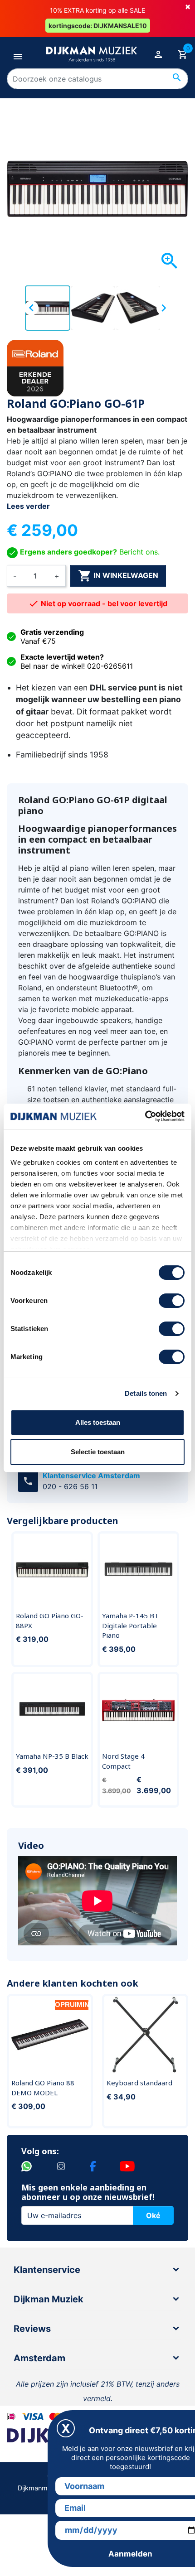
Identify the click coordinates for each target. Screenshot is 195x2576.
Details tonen (146, 1393)
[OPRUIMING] (50, 2034)
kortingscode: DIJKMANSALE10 (98, 26)
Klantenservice (47, 2270)
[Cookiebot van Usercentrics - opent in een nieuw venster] (145, 1116)
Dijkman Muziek (49, 2299)
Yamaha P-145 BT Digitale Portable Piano (130, 1625)
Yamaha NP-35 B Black (52, 1756)
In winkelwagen (118, 576)
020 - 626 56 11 (70, 1486)
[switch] (172, 1301)
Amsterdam (39, 2358)
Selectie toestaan (98, 1452)
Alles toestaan (98, 1422)
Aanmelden (130, 2554)
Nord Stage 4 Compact (123, 1761)
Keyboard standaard (139, 2083)
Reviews (32, 2329)
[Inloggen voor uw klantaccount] (158, 54)
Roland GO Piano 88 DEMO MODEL (43, 2088)
